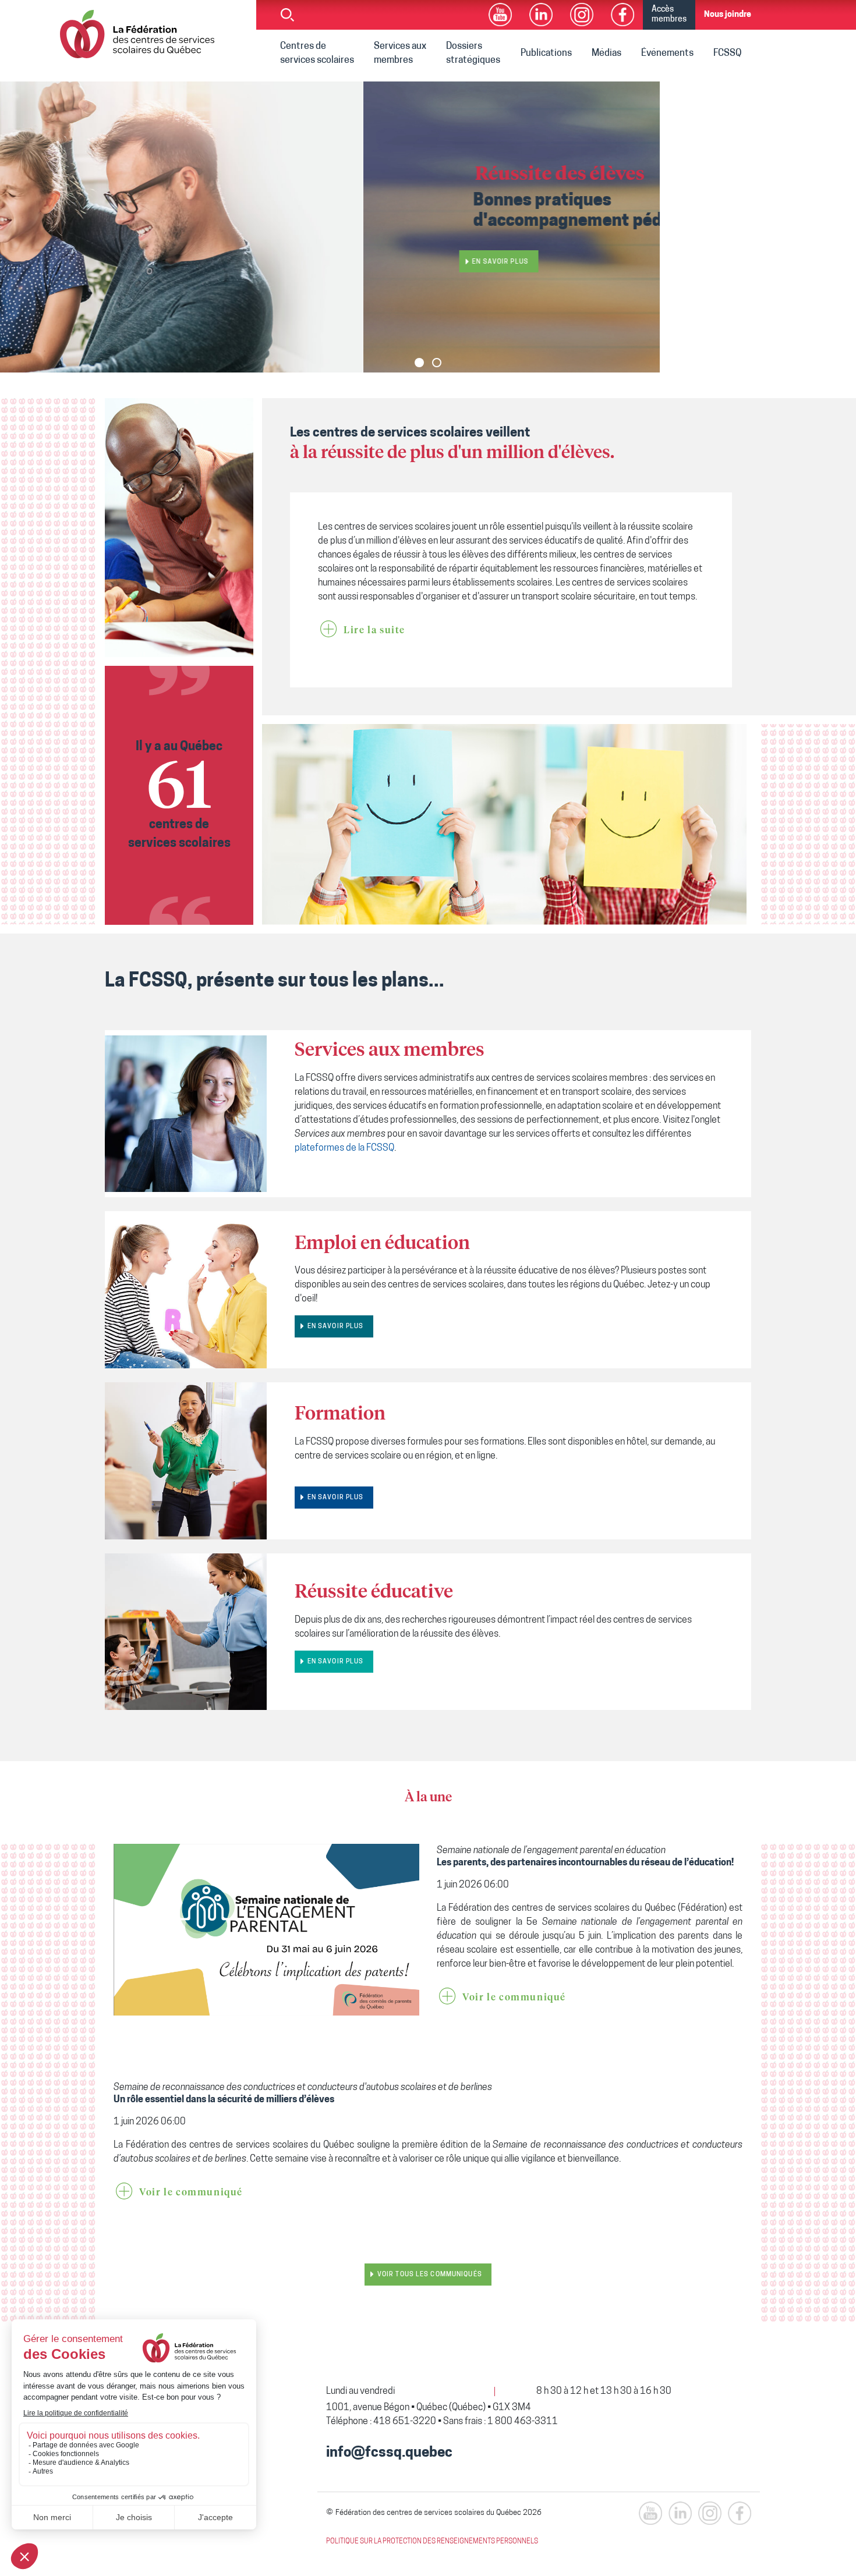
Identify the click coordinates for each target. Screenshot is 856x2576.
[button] (419, 363)
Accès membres (669, 15)
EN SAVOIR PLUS (336, 1327)
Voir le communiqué (514, 1997)
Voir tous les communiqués (430, 2275)
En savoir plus (137, 262)
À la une (428, 1798)
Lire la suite (374, 630)
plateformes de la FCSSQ (344, 1148)
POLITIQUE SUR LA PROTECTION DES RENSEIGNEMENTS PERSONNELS (432, 2542)
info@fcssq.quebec (389, 2453)
